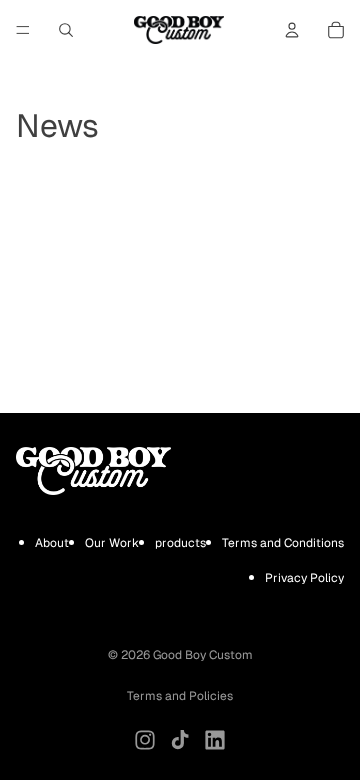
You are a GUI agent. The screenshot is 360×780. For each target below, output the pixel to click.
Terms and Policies (180, 696)
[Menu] (23, 30)
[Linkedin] (215, 740)
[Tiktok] (180, 740)
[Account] (292, 30)
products (180, 542)
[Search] (66, 30)
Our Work (112, 542)
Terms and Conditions (283, 542)
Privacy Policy (304, 578)
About (52, 542)
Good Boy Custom (203, 655)
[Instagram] (145, 740)
